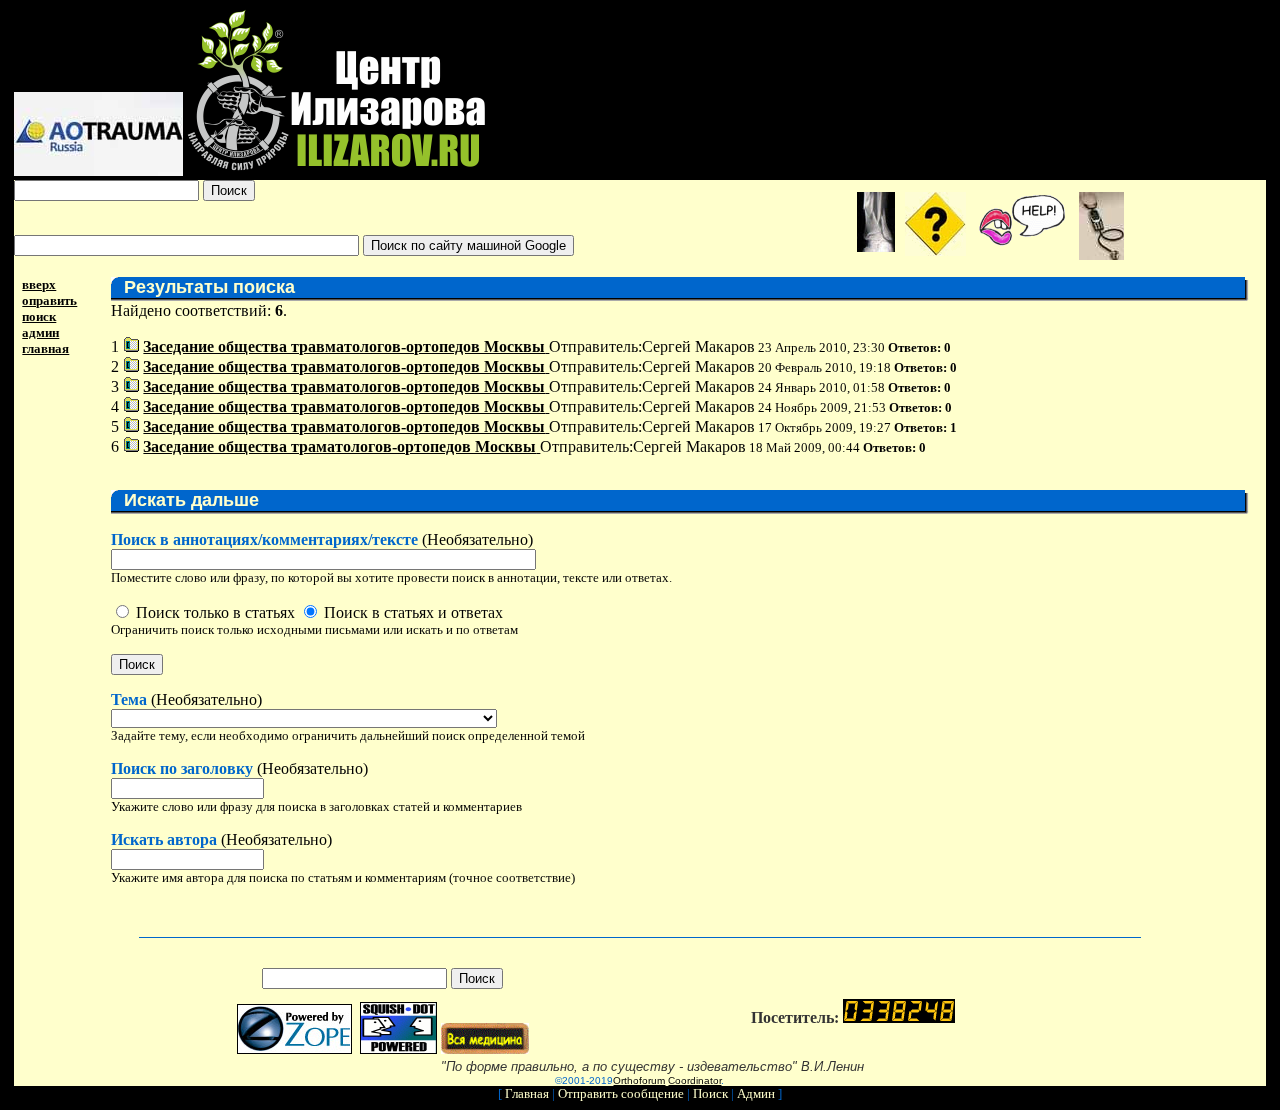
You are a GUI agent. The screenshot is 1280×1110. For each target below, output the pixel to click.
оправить (49, 300)
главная (45, 348)
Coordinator (694, 1080)
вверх (39, 284)
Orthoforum (639, 1080)
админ (40, 332)
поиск (39, 316)
